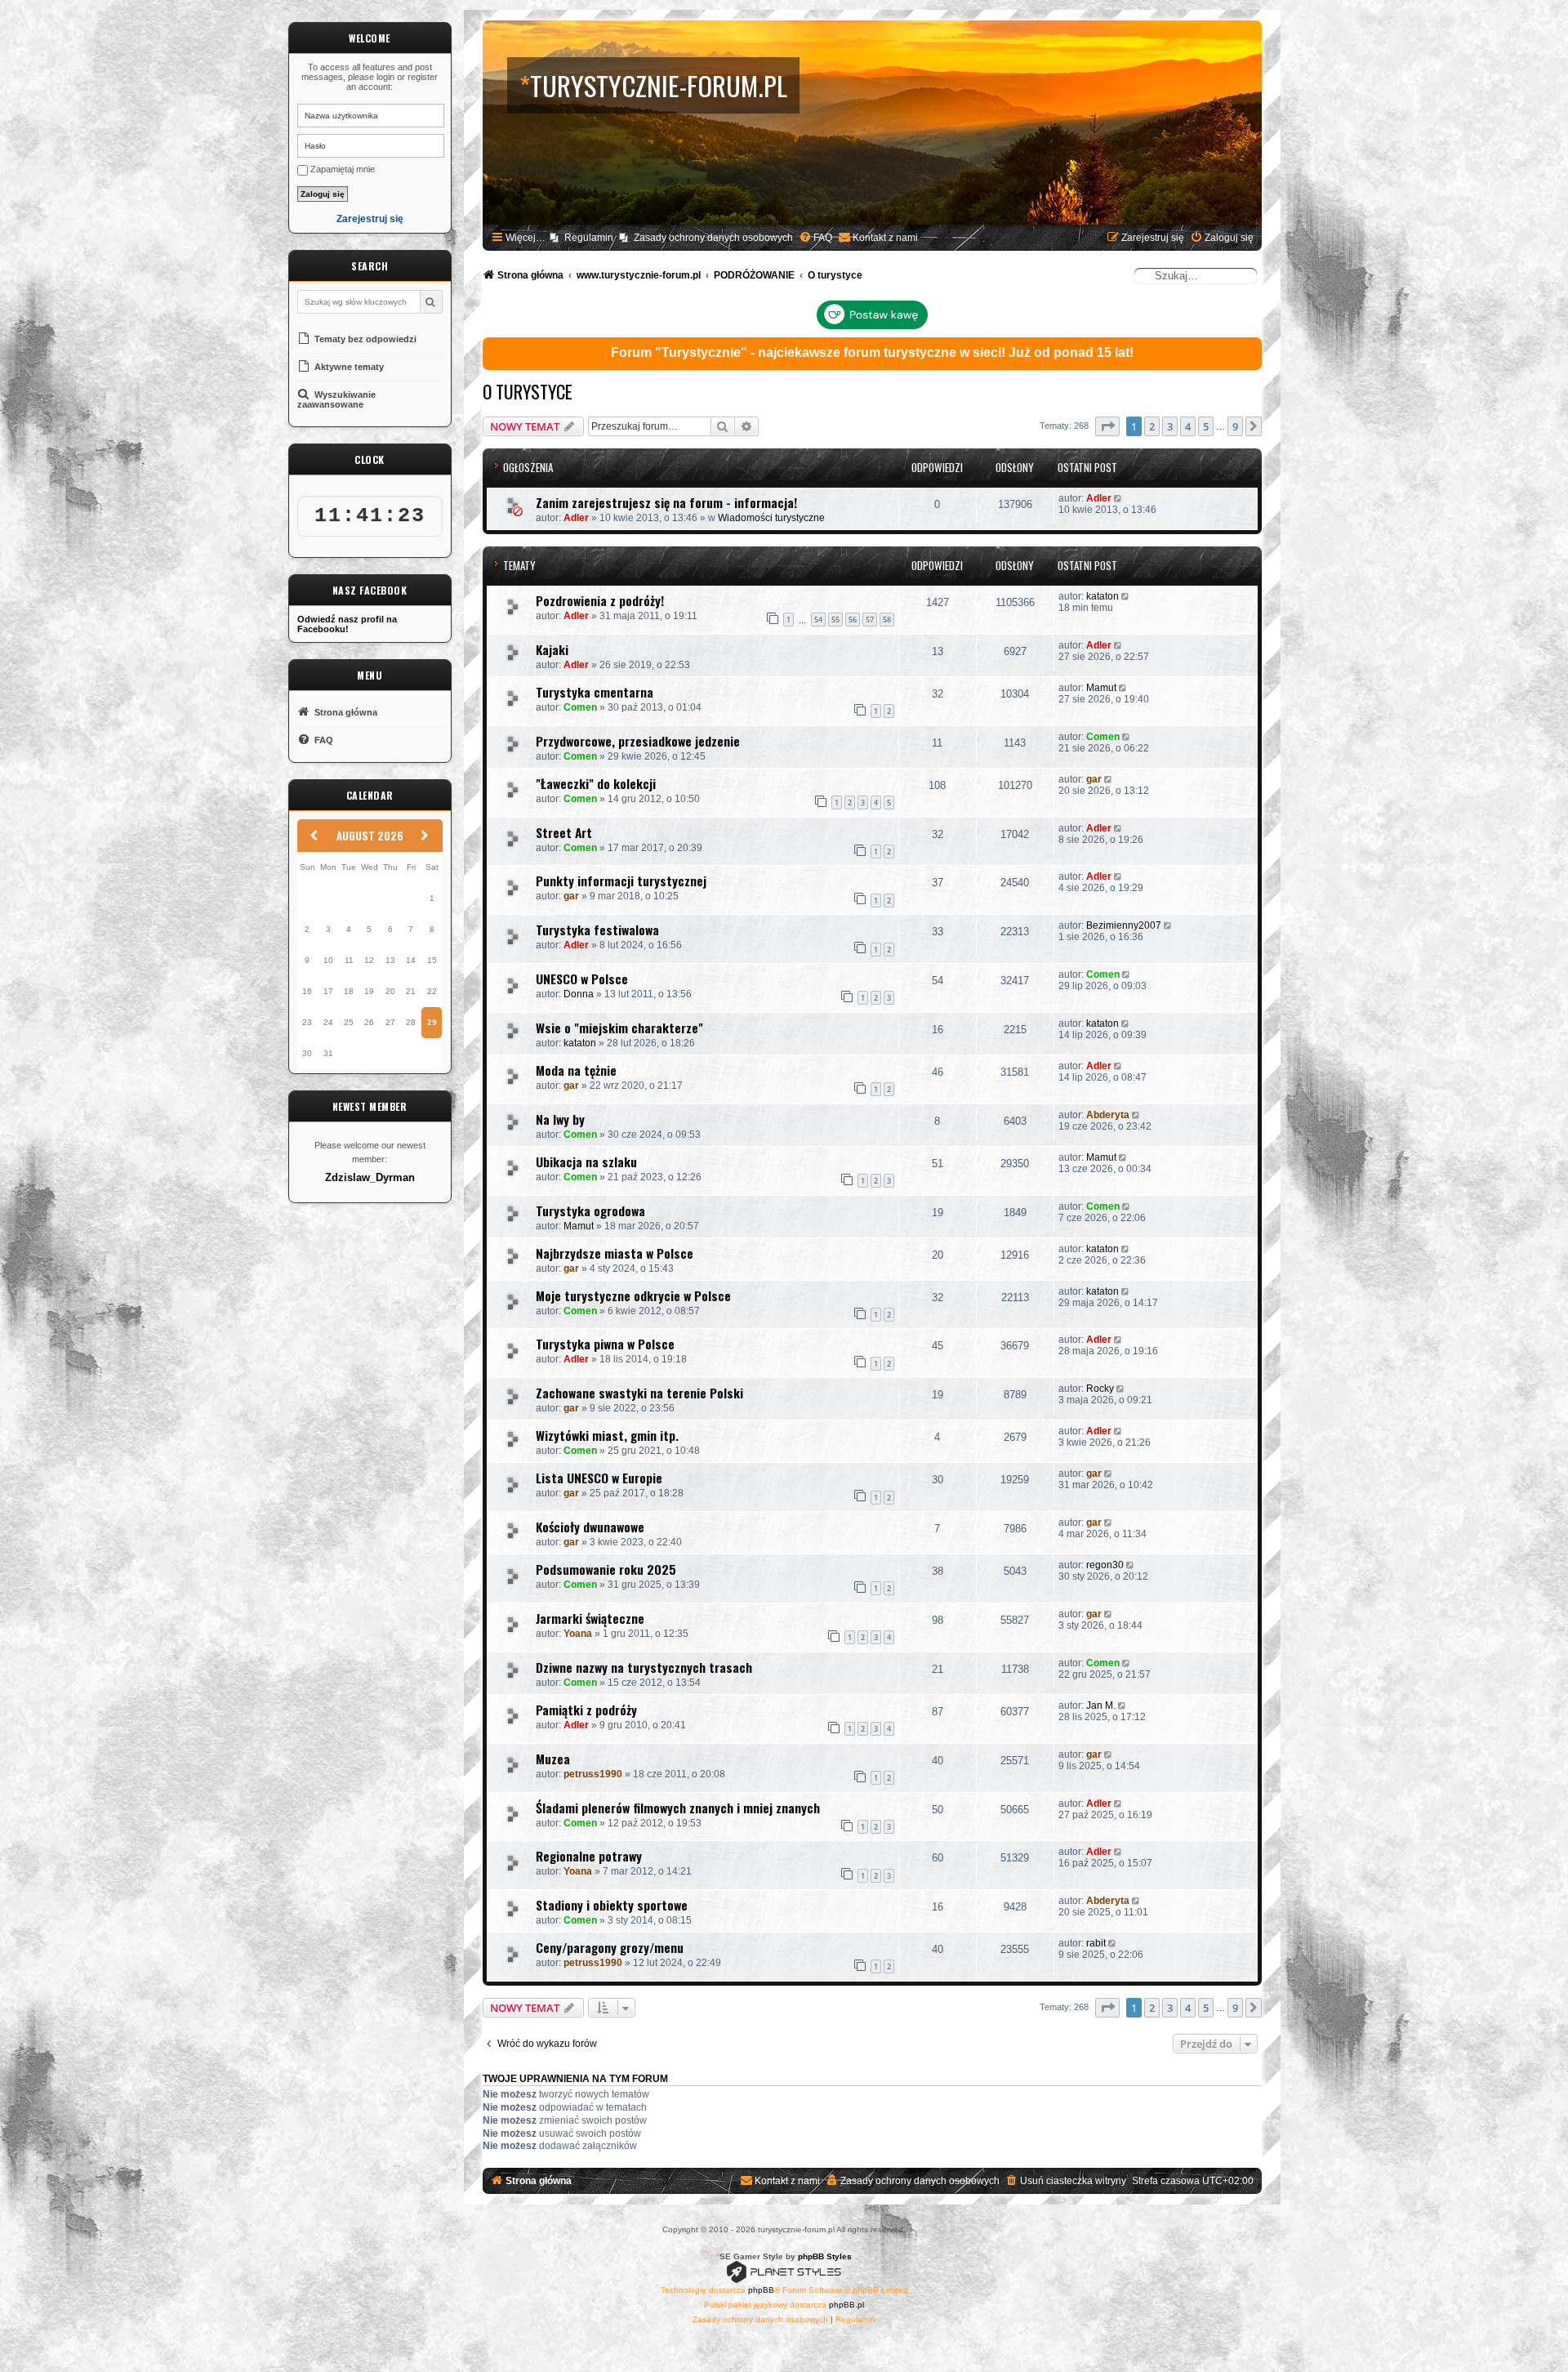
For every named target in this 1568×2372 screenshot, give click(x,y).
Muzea (553, 1759)
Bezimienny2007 (1124, 925)
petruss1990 (593, 1774)
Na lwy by (560, 1119)
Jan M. (1101, 1705)
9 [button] (1235, 426)
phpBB (761, 2290)
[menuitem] (815, 238)
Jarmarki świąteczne (590, 1618)
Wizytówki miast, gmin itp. (607, 1435)
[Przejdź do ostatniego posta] (1119, 498)
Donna (579, 994)
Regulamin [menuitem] (589, 238)
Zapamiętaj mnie (341, 169)
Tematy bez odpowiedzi (364, 339)
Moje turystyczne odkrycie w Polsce (633, 1295)
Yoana (578, 1634)
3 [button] (1170, 426)
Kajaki (552, 649)
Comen (580, 707)
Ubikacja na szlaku (586, 1161)
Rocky (1100, 1389)
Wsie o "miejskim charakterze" (619, 1028)
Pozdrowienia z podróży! (600, 600)
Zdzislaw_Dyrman (370, 1178)
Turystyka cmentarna (595, 692)
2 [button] (1152, 426)
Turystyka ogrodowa (590, 1211)
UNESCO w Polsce (582, 979)
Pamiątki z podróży (586, 1710)
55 (835, 620)
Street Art (564, 832)
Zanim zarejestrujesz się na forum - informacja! (666, 502)
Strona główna (345, 712)
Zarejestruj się (370, 219)
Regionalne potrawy (589, 1856)
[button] (1107, 426)
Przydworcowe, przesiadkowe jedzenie (638, 741)
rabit (1096, 1943)
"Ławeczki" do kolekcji (596, 783)
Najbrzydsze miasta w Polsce (615, 1253)
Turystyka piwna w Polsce (605, 1344)
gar (1094, 779)
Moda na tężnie (576, 1070)
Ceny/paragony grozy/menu (610, 1947)
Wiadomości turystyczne (771, 518)
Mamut (1101, 688)
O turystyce (528, 391)
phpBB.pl (846, 2305)
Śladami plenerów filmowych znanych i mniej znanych (678, 1808)
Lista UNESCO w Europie (599, 1478)
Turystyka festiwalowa (597, 930)
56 (853, 620)
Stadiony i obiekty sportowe (612, 1905)
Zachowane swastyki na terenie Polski (639, 1393)
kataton (1102, 596)
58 (887, 620)
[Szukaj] (431, 302)
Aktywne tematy (348, 367)
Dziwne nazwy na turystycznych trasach (644, 1667)
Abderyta (1108, 1115)
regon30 (1105, 1565)
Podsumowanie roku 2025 (606, 1569)
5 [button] (1206, 426)
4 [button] (1188, 426)
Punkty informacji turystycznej (621, 881)
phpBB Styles (825, 2256)
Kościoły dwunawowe (590, 1527)
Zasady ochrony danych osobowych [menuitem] (713, 238)
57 (870, 620)
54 (818, 620)
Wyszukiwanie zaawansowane (336, 399)
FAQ (323, 740)
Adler (576, 518)
